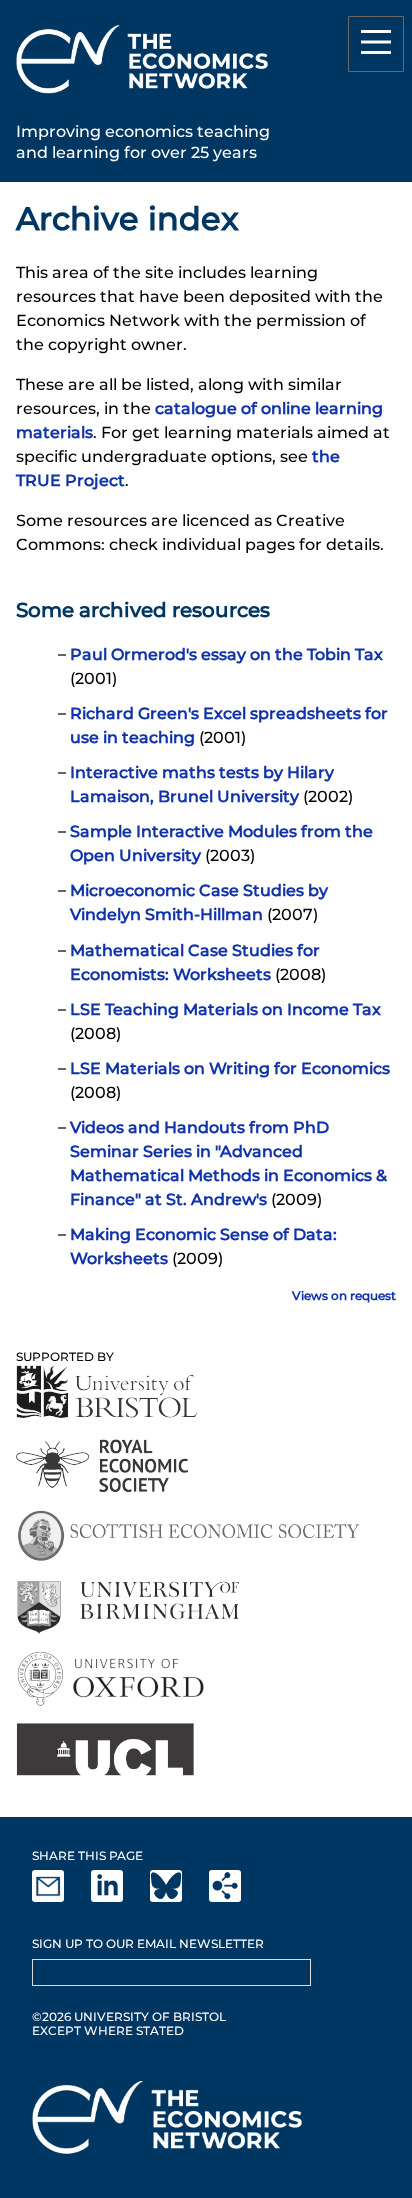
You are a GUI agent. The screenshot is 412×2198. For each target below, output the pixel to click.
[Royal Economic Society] (103, 1465)
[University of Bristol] (107, 1391)
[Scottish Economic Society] (188, 1536)
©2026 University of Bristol (129, 2016)
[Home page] (142, 96)
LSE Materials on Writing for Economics (230, 1068)
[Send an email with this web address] (60, 1897)
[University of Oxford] (112, 1678)
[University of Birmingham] (127, 1607)
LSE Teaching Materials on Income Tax (225, 1009)
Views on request (344, 1295)
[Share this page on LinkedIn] (119, 1897)
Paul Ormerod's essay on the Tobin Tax (226, 654)
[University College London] (105, 1749)
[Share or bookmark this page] (237, 1897)
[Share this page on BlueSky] (178, 1897)
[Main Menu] (376, 44)
